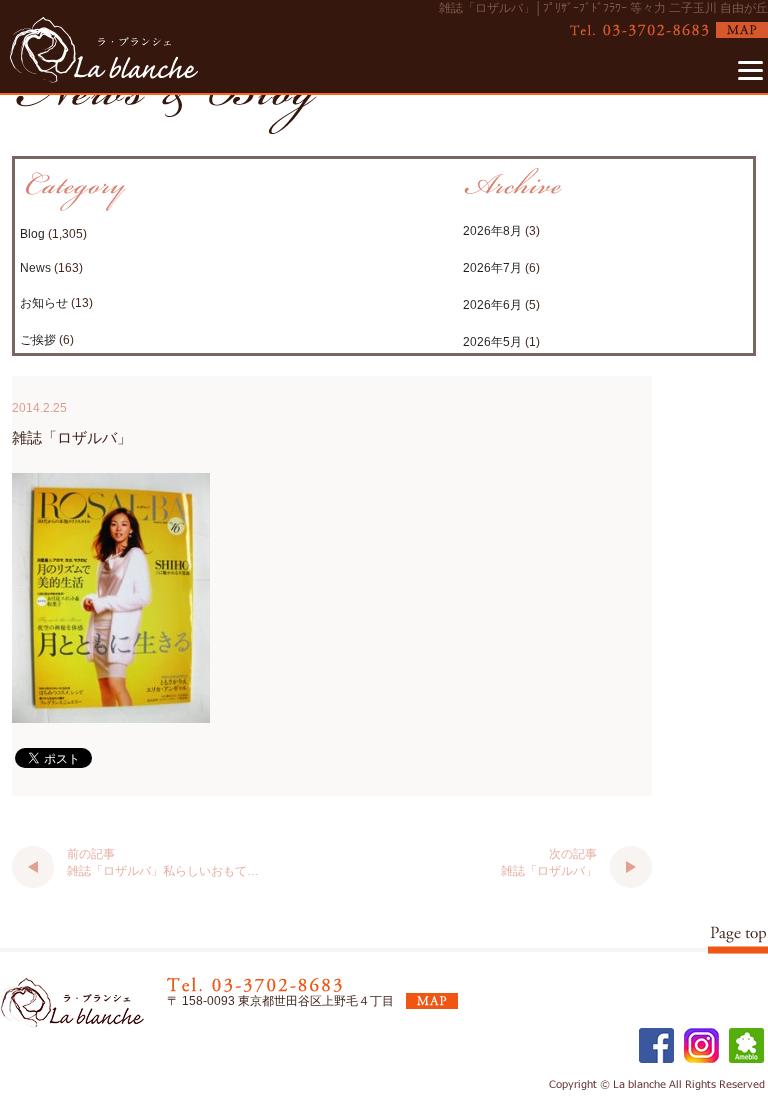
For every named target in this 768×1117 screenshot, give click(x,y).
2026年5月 (492, 342)
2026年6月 (492, 305)
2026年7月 (492, 268)
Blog (32, 234)
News (35, 268)
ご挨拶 (38, 340)
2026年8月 (492, 231)
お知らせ (44, 303)
